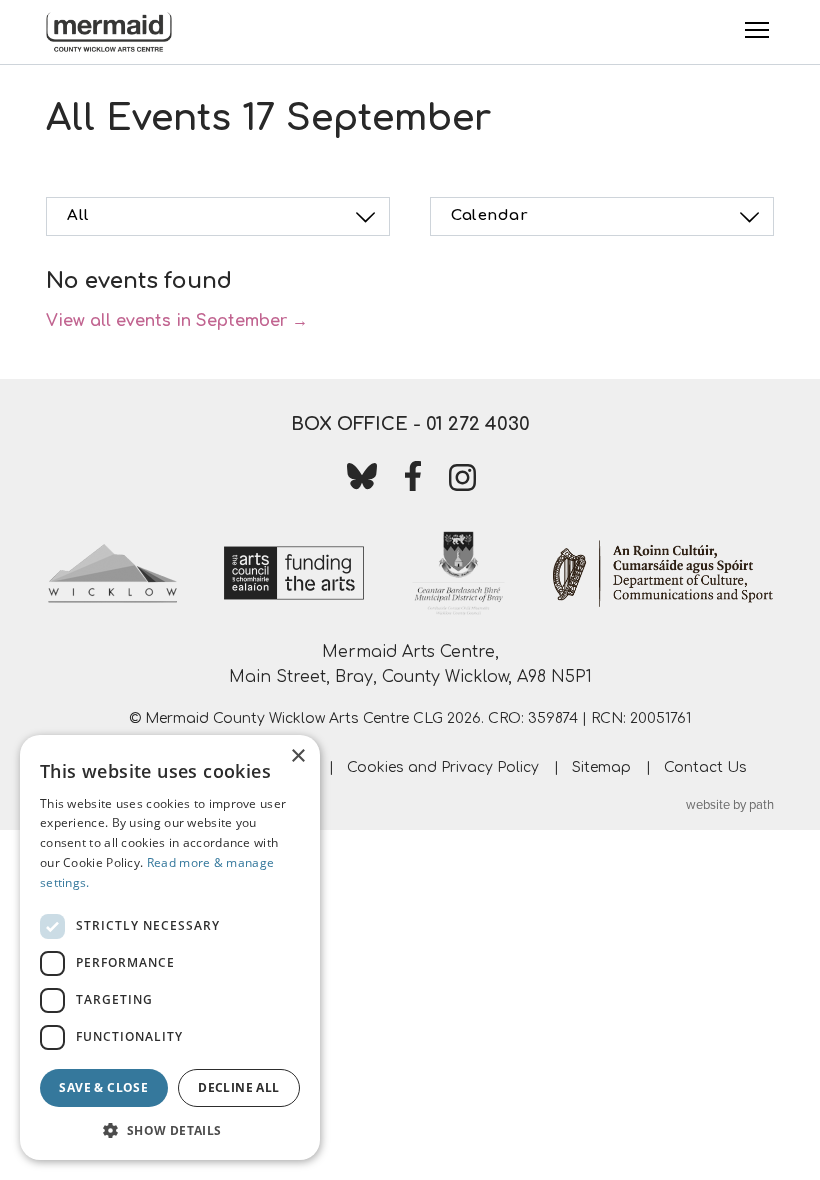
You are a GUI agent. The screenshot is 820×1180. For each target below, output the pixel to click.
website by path (730, 805)
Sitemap (601, 767)
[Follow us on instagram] (463, 481)
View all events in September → (177, 321)
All (78, 215)
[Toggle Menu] (757, 30)
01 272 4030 (478, 424)
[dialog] (170, 947)
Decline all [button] (238, 1087)
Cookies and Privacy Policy (443, 767)
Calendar (489, 215)
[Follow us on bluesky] (362, 480)
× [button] (297, 756)
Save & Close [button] (103, 1087)
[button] (170, 1130)
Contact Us (705, 767)
